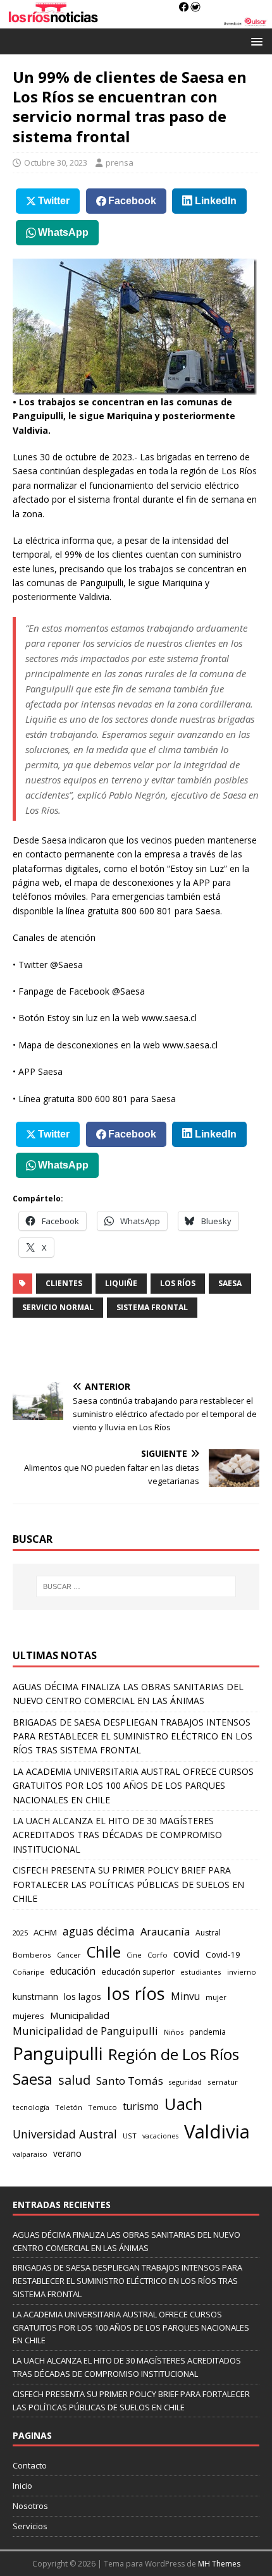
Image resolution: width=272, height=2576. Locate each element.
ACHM (45, 1932)
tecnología (31, 2107)
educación (73, 1971)
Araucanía (165, 1931)
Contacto (30, 2465)
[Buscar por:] (136, 1586)
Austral (208, 1933)
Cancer (69, 1955)
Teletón (69, 2107)
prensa (120, 163)
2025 (20, 1933)
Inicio (22, 2486)
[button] (255, 41)
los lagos (83, 1996)
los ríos (178, 1283)
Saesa (230, 1283)
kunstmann (35, 1996)
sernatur (223, 2082)
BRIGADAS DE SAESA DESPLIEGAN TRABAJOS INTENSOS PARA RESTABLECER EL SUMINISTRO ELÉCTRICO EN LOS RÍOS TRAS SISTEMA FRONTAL (133, 1736)
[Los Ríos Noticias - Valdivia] (136, 21)
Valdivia (217, 2131)
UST (130, 2136)
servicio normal (58, 1307)
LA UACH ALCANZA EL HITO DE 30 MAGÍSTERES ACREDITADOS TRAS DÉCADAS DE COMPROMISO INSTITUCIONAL (117, 1835)
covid (187, 1953)
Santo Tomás (130, 2081)
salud (74, 2080)
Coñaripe (28, 1972)
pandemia (207, 2032)
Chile (104, 1952)
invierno (242, 1972)
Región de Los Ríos (174, 2054)
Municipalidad (80, 2015)
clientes (64, 1283)
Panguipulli (58, 2053)
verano (67, 2153)
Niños (174, 2032)
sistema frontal (152, 1307)
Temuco (102, 2107)
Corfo (158, 1955)
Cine (134, 1955)
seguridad (185, 2082)
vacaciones (160, 2136)
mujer (216, 1997)
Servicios (30, 2526)
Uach (183, 2104)
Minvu (185, 1996)
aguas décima (99, 1931)
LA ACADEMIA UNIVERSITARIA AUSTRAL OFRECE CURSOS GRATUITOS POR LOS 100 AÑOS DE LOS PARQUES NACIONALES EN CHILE (133, 1786)
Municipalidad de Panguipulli (85, 2031)
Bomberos (32, 1955)
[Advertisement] (142, 1350)
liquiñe (121, 1283)
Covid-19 (223, 1954)
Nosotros (30, 2506)
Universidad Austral (65, 2134)
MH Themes (219, 2564)
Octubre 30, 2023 (56, 163)
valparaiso (30, 2154)
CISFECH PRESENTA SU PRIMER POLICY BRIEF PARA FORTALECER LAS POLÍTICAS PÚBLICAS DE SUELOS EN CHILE (128, 1884)
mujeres (28, 2016)
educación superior (138, 1972)
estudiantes (201, 1972)
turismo (141, 2106)
